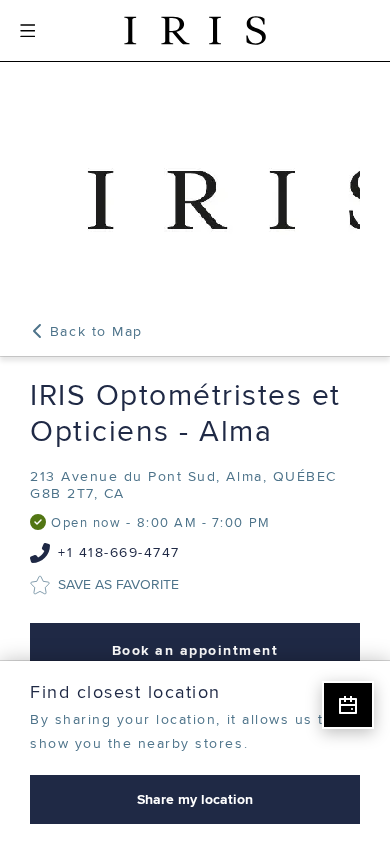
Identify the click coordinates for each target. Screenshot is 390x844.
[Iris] (195, 30)
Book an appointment (195, 650)
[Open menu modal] (27, 30)
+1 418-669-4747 (119, 553)
